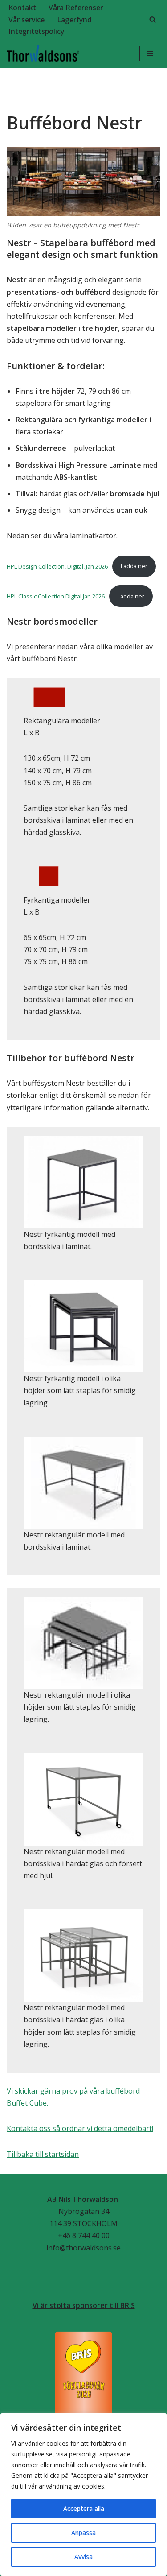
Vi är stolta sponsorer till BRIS (84, 2305)
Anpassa (83, 2533)
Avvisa (83, 2557)
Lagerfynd (74, 20)
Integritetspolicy (36, 31)
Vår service (26, 20)
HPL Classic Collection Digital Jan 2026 (56, 596)
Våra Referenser (76, 8)
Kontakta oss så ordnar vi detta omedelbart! (80, 2128)
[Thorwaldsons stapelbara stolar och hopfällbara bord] (43, 54)
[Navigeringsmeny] (150, 54)
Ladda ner (134, 566)
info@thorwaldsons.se (83, 2248)
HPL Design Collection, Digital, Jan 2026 (57, 566)
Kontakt (22, 8)
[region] (83, 2494)
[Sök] (153, 19)
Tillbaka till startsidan (43, 2154)
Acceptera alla (84, 2508)
